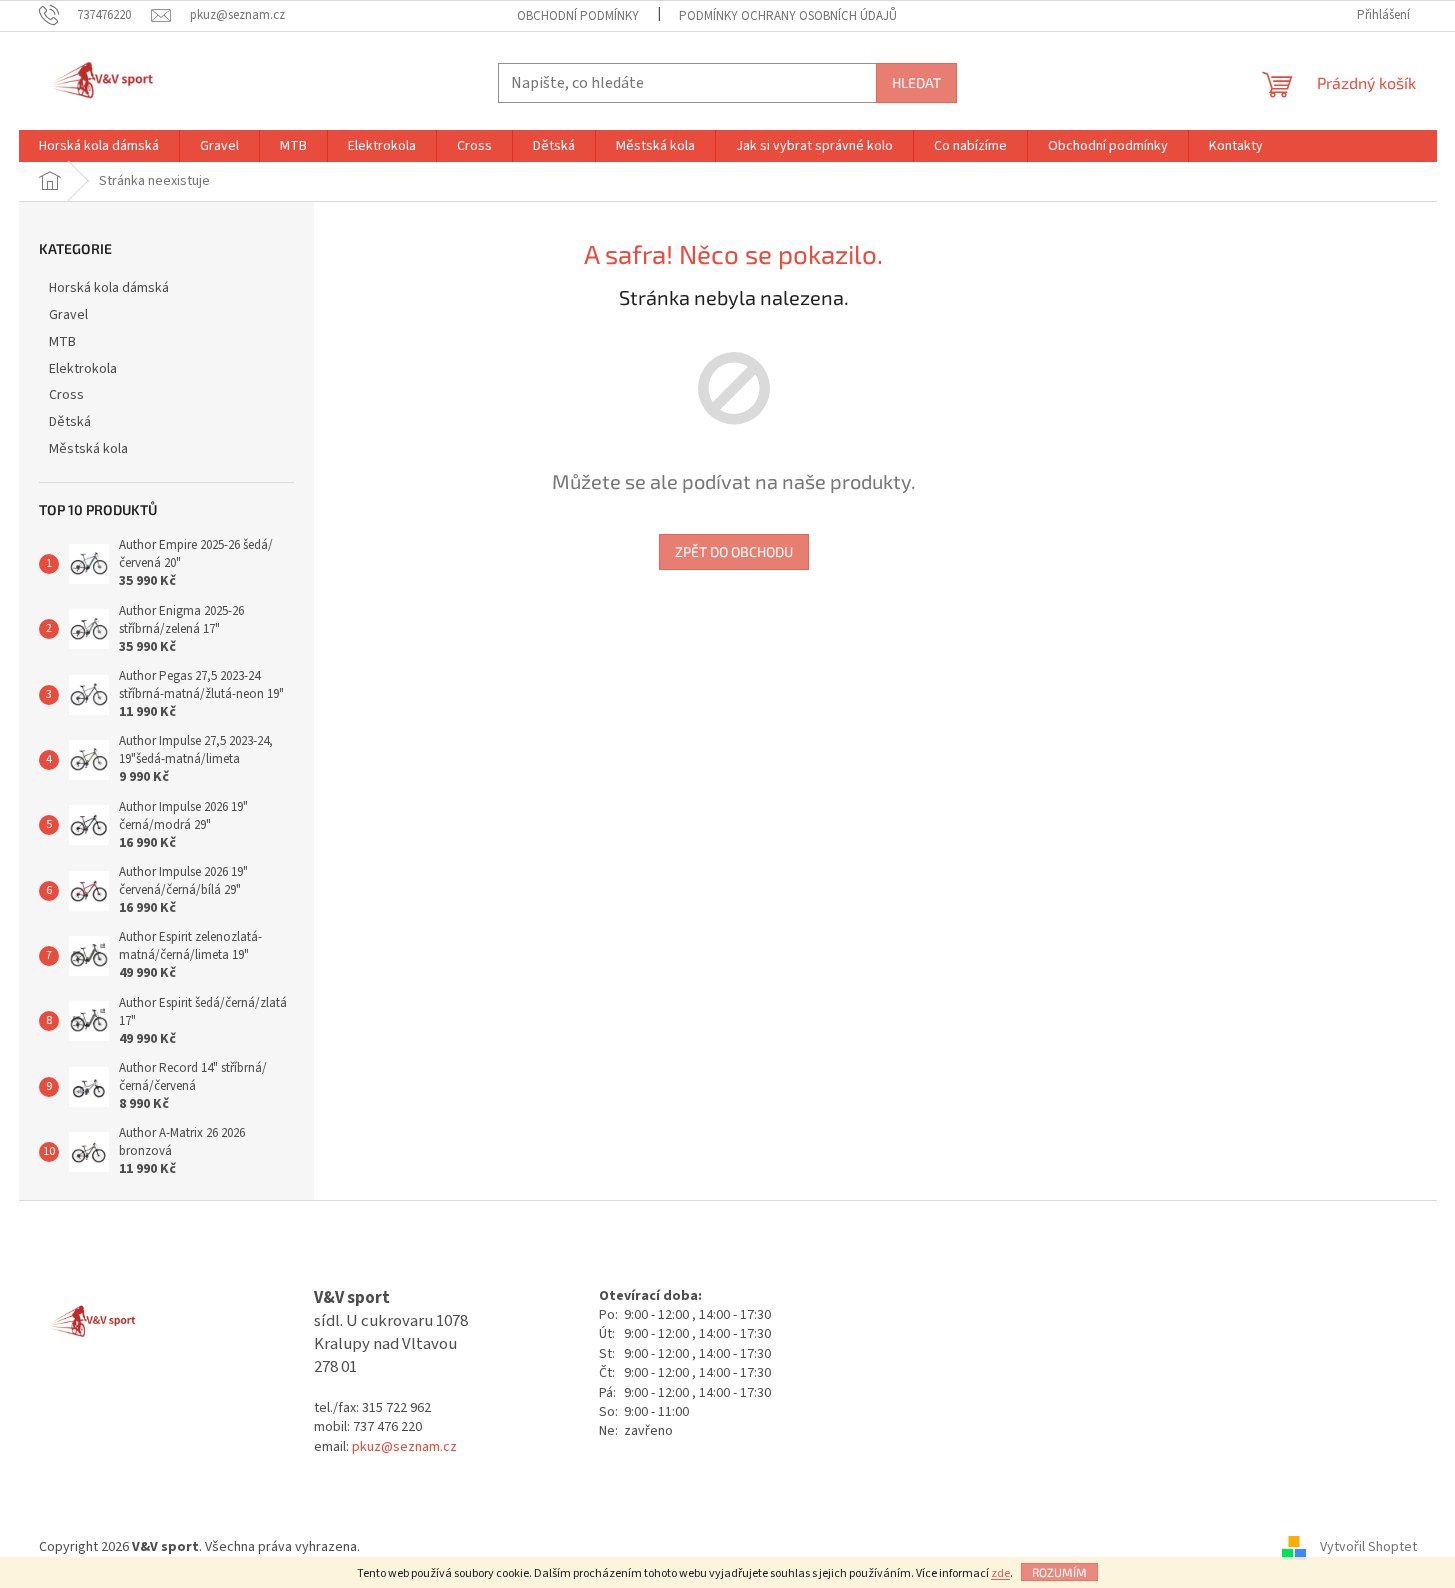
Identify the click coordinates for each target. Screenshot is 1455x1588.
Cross (66, 395)
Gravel (68, 315)
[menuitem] (99, 146)
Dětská (70, 422)
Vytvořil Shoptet (1368, 1547)
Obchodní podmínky (578, 16)
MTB (62, 342)
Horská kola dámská (109, 288)
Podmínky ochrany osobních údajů (788, 16)
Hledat (916, 82)
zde (1000, 1573)
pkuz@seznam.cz (404, 1447)
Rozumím (1059, 1572)
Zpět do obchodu (734, 551)
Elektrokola (83, 369)
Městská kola (88, 449)
